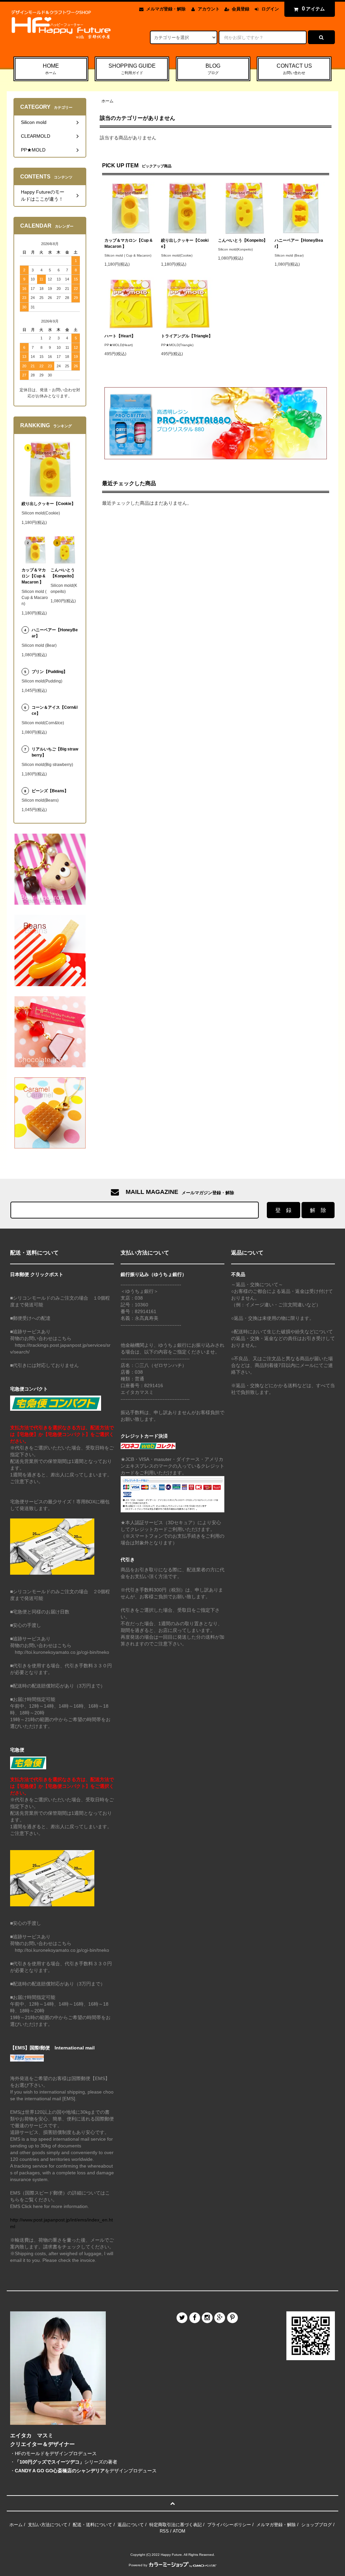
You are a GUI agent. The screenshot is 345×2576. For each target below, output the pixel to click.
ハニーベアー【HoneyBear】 (299, 243)
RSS (164, 2531)
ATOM (179, 2531)
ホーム (107, 101)
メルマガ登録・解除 (166, 9)
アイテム (313, 9)
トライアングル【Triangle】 (187, 336)
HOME (51, 69)
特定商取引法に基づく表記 (176, 2525)
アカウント (209, 9)
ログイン (270, 9)
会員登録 (241, 9)
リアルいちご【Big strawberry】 (55, 752)
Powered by (138, 2565)
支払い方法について (48, 2525)
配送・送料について (92, 2525)
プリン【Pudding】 (50, 672)
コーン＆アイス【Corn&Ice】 (55, 710)
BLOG (213, 69)
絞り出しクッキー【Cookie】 (185, 243)
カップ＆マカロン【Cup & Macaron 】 (129, 243)
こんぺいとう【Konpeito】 (243, 240)
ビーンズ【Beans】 (50, 791)
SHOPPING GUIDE (132, 69)
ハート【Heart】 (120, 336)
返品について (131, 2525)
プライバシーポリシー (229, 2525)
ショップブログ (317, 2525)
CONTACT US (294, 69)
